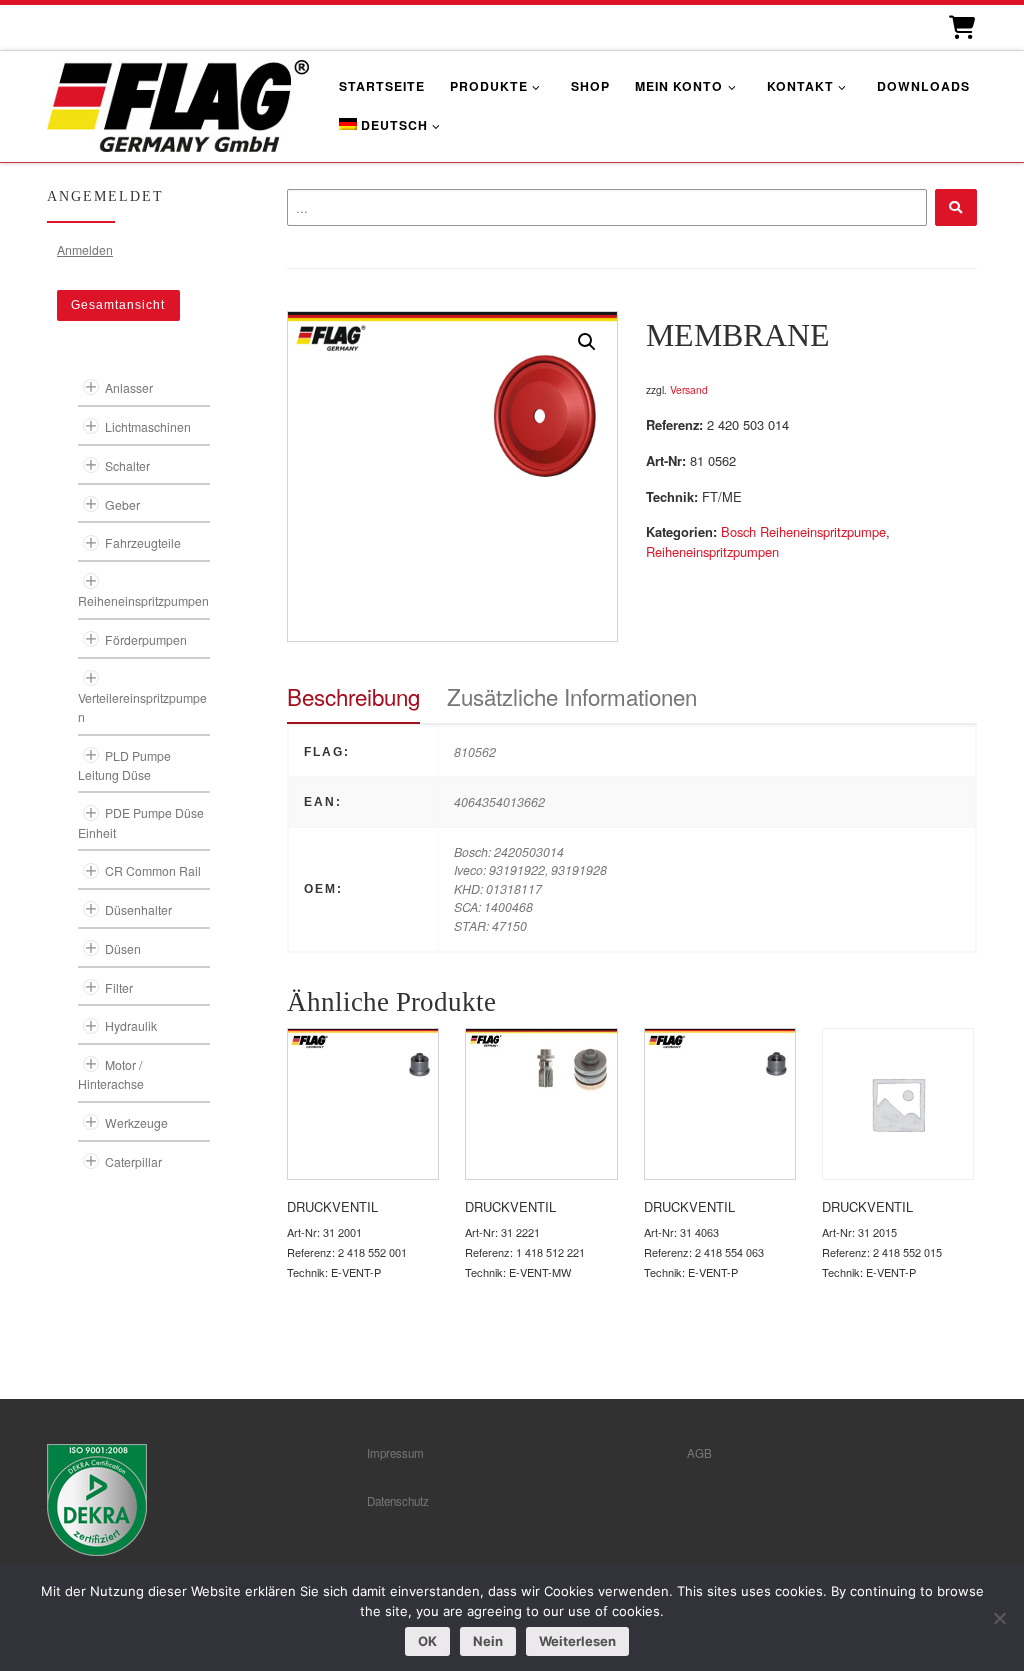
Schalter (127, 465)
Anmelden (85, 249)
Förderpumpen (146, 639)
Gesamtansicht (118, 305)
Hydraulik (131, 1025)
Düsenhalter (138, 909)
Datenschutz (398, 1501)
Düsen (123, 948)
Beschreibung (353, 696)
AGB (699, 1453)
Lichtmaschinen (148, 426)
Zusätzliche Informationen (572, 696)
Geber (122, 504)
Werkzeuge (136, 1122)
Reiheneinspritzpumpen (712, 551)
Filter (119, 987)
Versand (689, 389)
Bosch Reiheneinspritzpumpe (803, 531)
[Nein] (999, 1618)
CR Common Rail (153, 870)
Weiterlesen (577, 1641)
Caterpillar (133, 1161)
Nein (488, 1641)
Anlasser (129, 387)
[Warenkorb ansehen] (960, 27)
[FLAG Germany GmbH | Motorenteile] (178, 103)
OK (427, 1641)
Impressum (395, 1453)
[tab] (353, 696)
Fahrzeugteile (143, 542)
